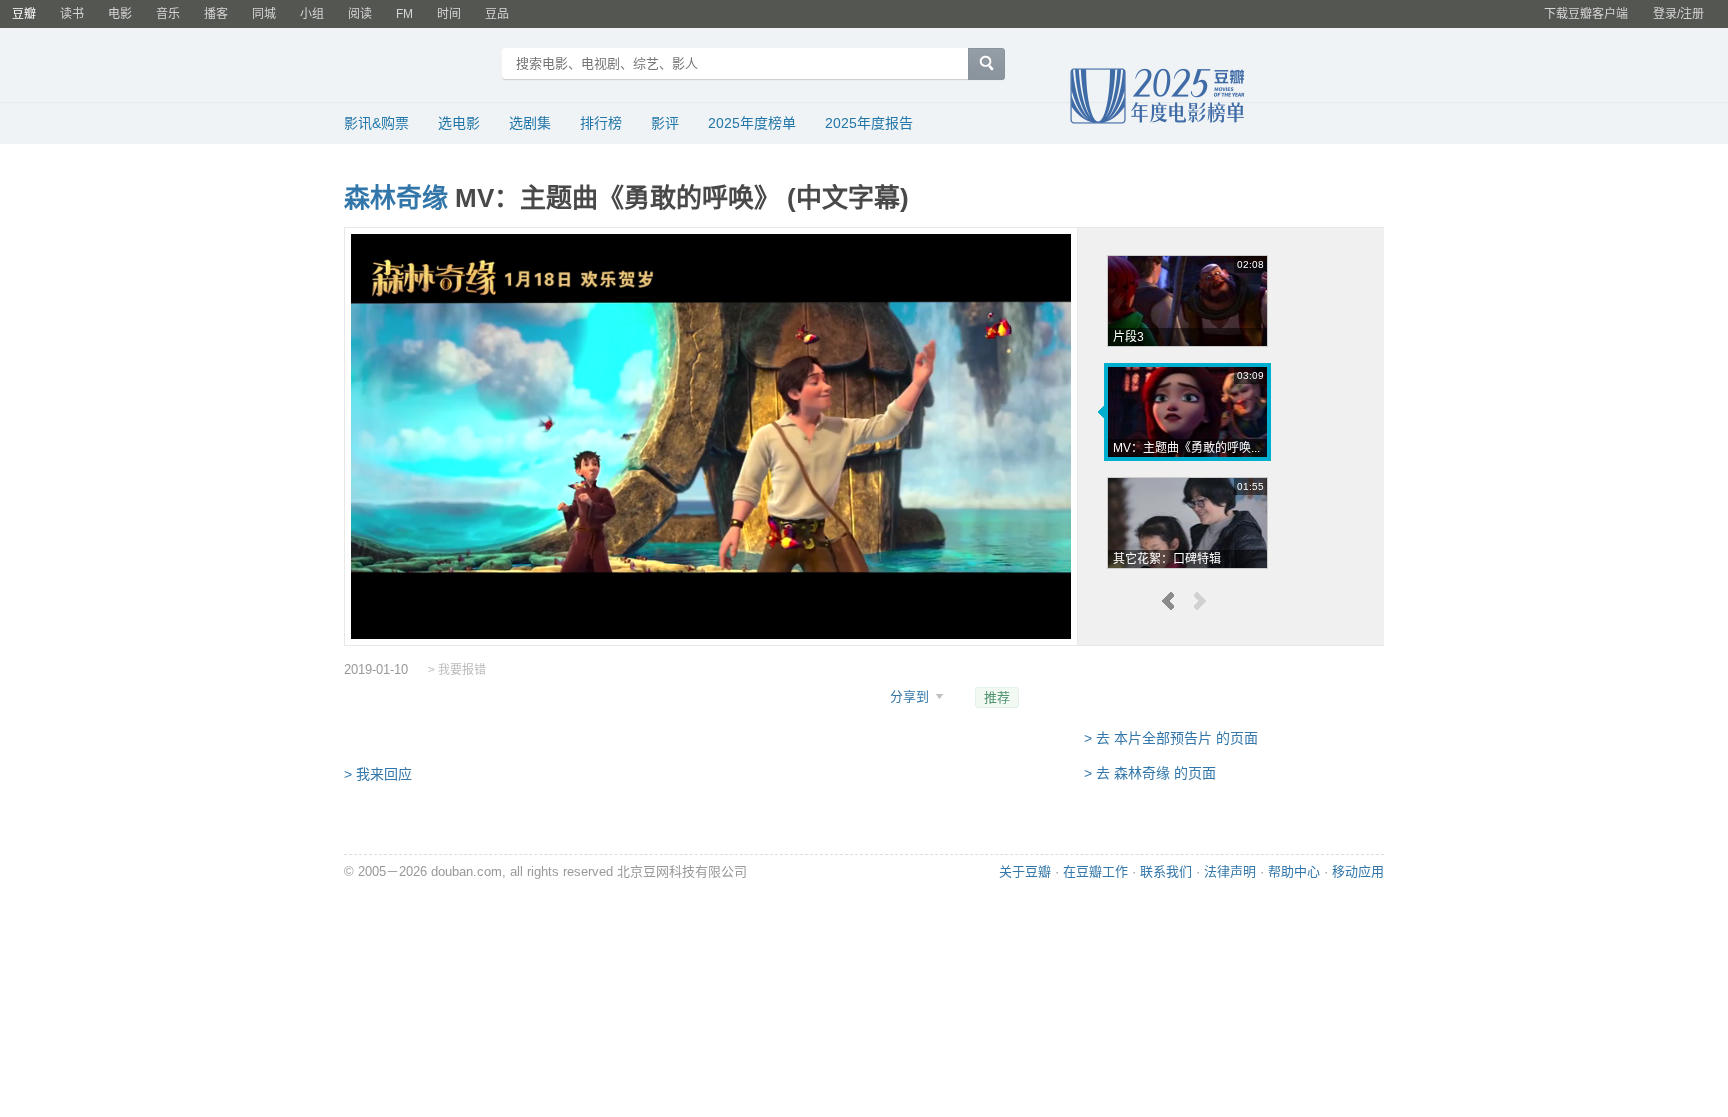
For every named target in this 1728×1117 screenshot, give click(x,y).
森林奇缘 (396, 198)
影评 (665, 123)
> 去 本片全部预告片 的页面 (1171, 738)
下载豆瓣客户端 (1586, 14)
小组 (312, 14)
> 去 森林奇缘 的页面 (1150, 773)
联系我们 (1166, 871)
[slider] (711, 591)
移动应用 (1358, 871)
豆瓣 (24, 14)
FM (404, 14)
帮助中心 (1294, 871)
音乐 (168, 14)
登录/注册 (1678, 14)
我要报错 (462, 670)
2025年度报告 (869, 123)
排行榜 (601, 123)
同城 (264, 14)
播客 (216, 14)
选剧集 (530, 123)
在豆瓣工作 (1095, 871)
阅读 (360, 14)
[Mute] (1009, 616)
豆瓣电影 (416, 66)
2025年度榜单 (752, 123)
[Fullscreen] (1043, 616)
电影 (120, 14)
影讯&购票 (376, 123)
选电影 (459, 123)
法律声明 (1230, 871)
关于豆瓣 (1025, 871)
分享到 (911, 696)
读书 (72, 14)
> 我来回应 (378, 774)
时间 (449, 14)
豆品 (497, 14)
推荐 (997, 697)
